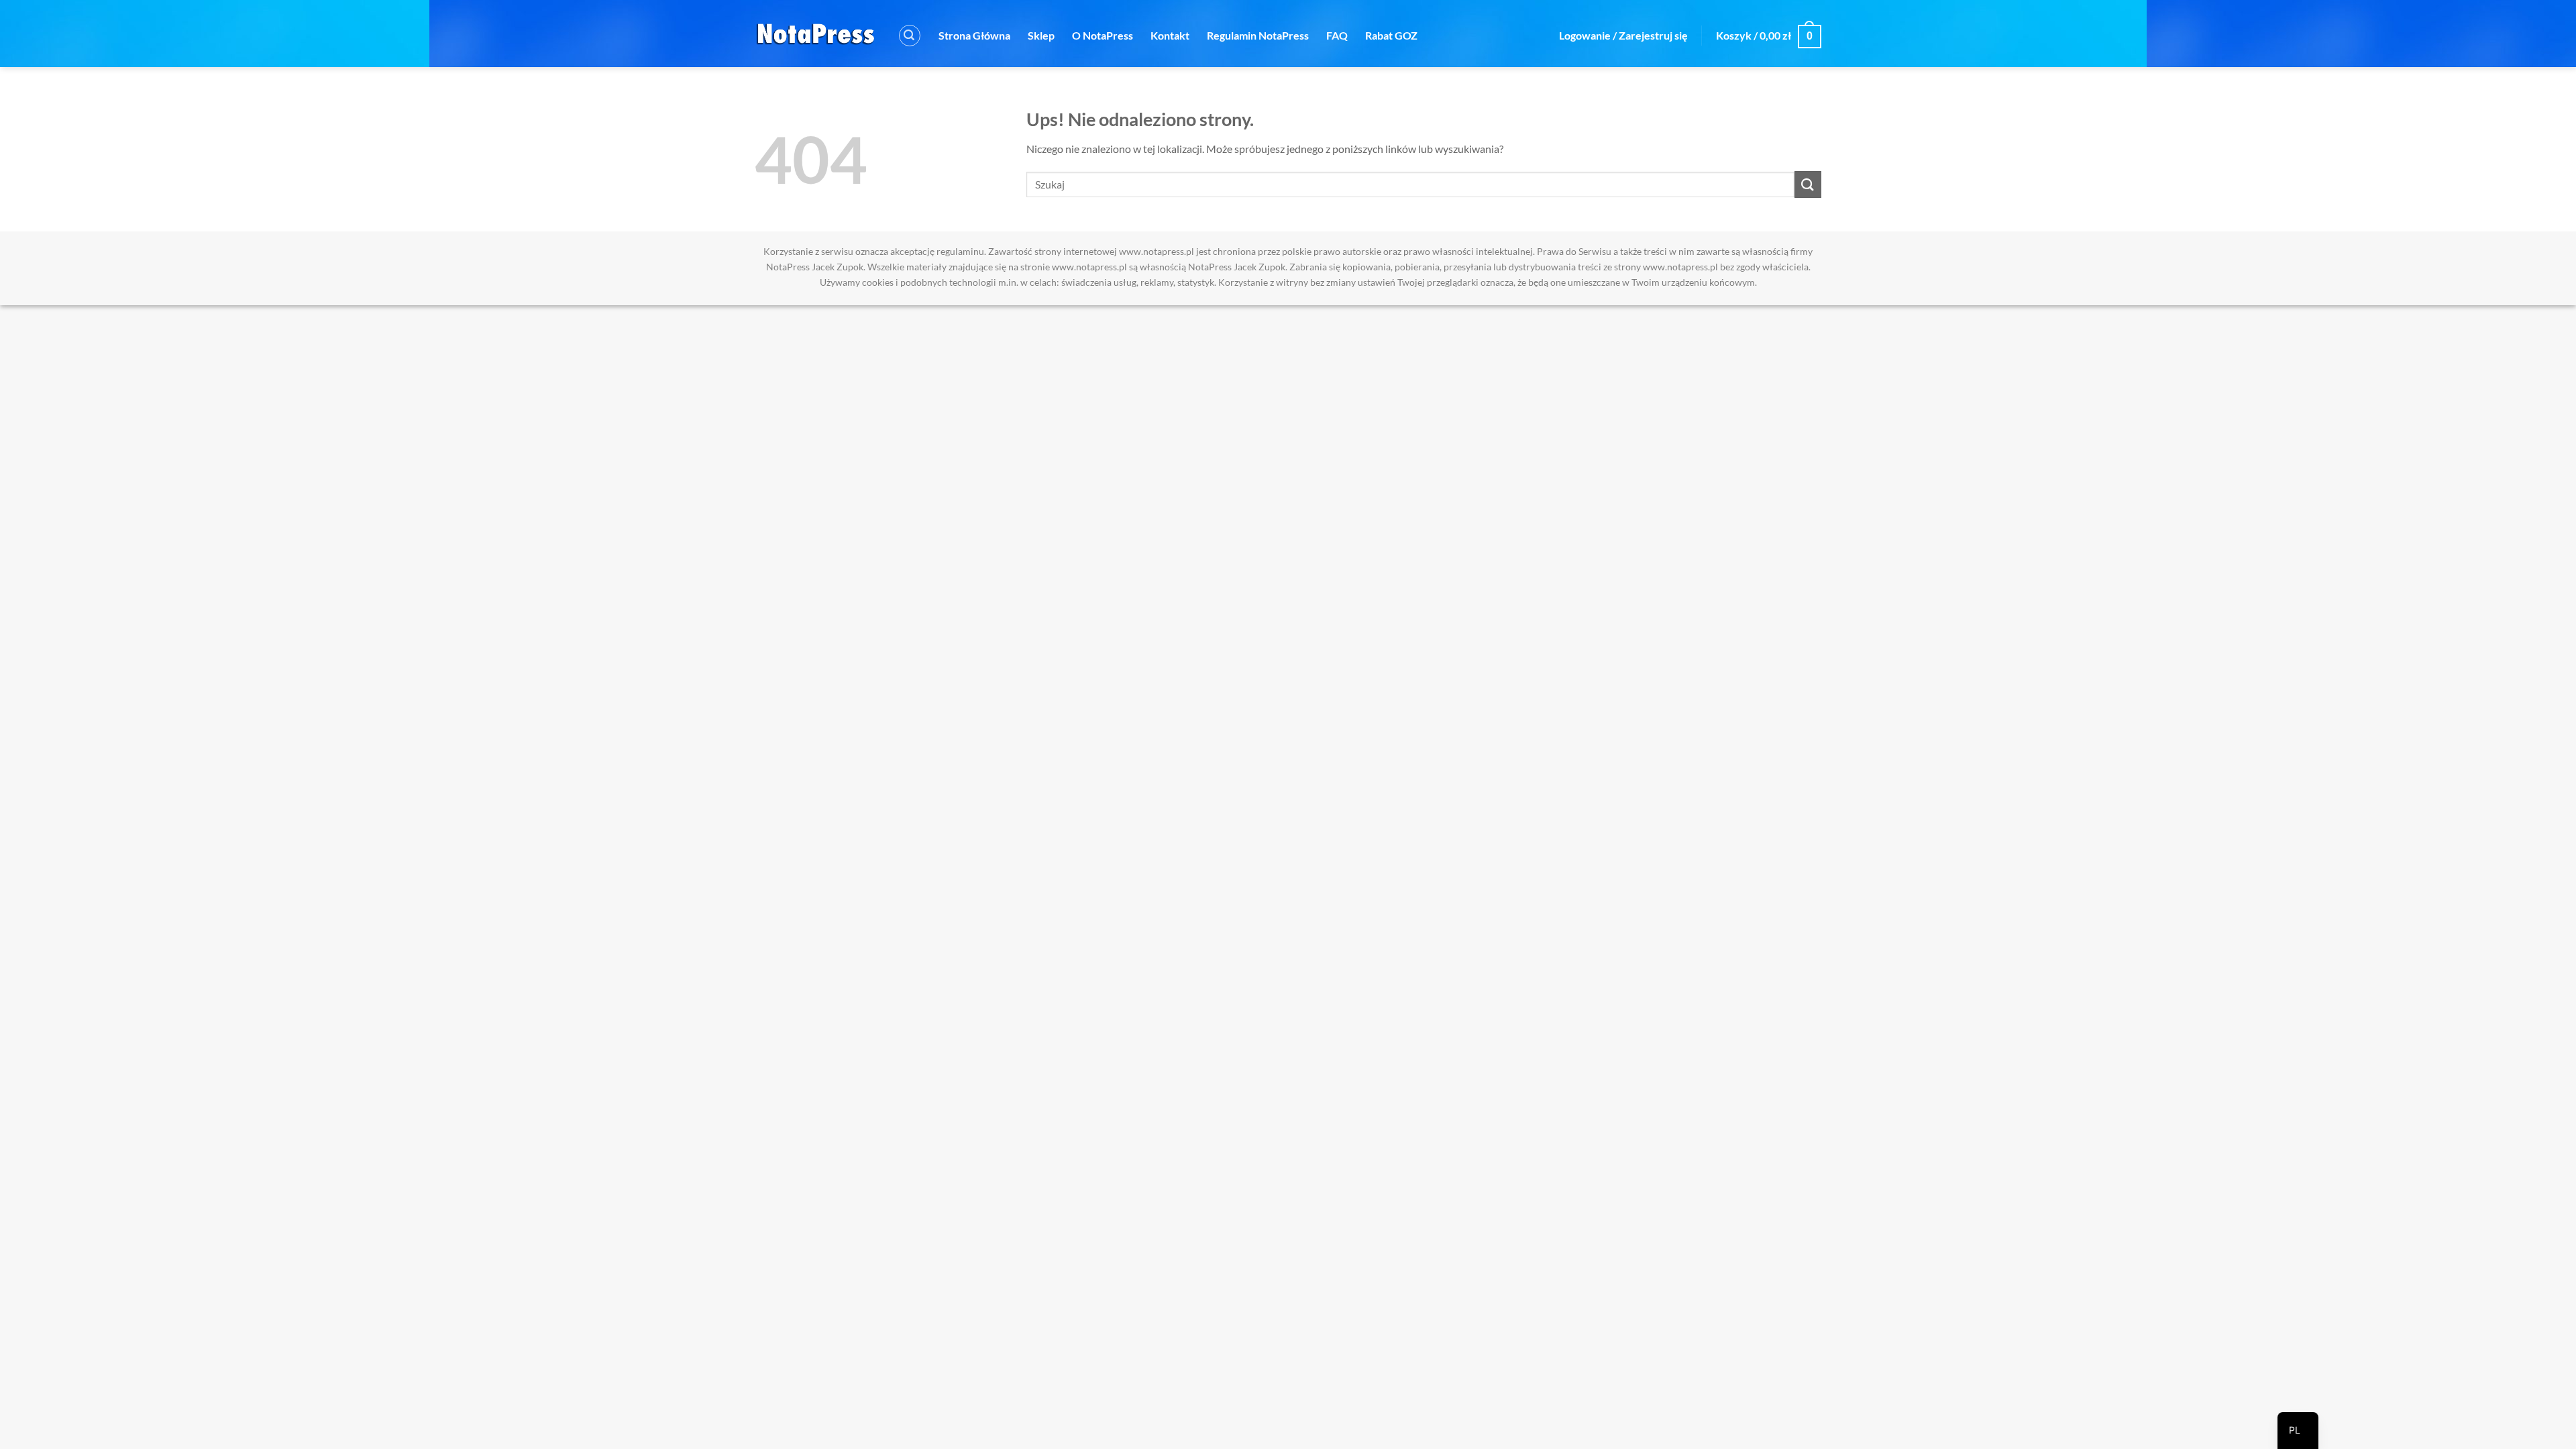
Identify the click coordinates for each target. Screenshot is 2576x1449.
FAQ (1337, 35)
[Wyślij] (1808, 184)
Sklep (1041, 35)
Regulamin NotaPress (1258, 35)
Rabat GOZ (1391, 35)
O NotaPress (1103, 35)
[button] (910, 36)
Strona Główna (974, 35)
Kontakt (1170, 35)
